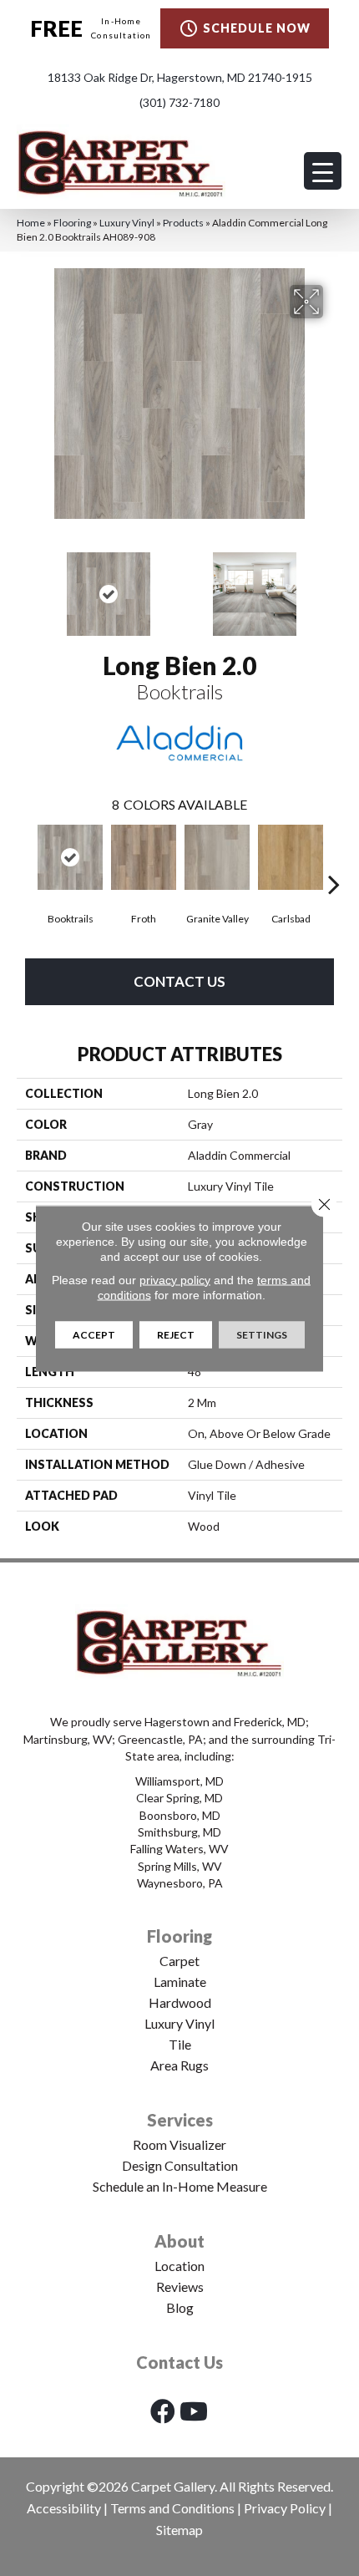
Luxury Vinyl (127, 223)
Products (183, 223)
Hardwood (180, 2002)
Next (334, 586)
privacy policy (175, 1279)
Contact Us (179, 981)
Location (179, 2266)
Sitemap (179, 2530)
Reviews (180, 2286)
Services (180, 2120)
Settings (262, 1334)
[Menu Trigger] (323, 171)
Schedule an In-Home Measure (180, 2186)
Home (31, 223)
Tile (180, 2044)
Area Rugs (179, 2065)
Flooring (72, 223)
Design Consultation (180, 2165)
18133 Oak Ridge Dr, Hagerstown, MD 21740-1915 (180, 77)
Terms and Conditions (172, 2508)
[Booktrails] (70, 857)
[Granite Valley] (217, 857)
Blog (180, 2307)
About (179, 2241)
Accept (94, 1334)
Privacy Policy (285, 2508)
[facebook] (163, 2411)
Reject (176, 1334)
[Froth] (144, 857)
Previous (25, 586)
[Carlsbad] (291, 857)
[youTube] (194, 2411)
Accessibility (64, 2508)
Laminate (180, 1982)
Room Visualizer (179, 2144)
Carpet (179, 1961)
